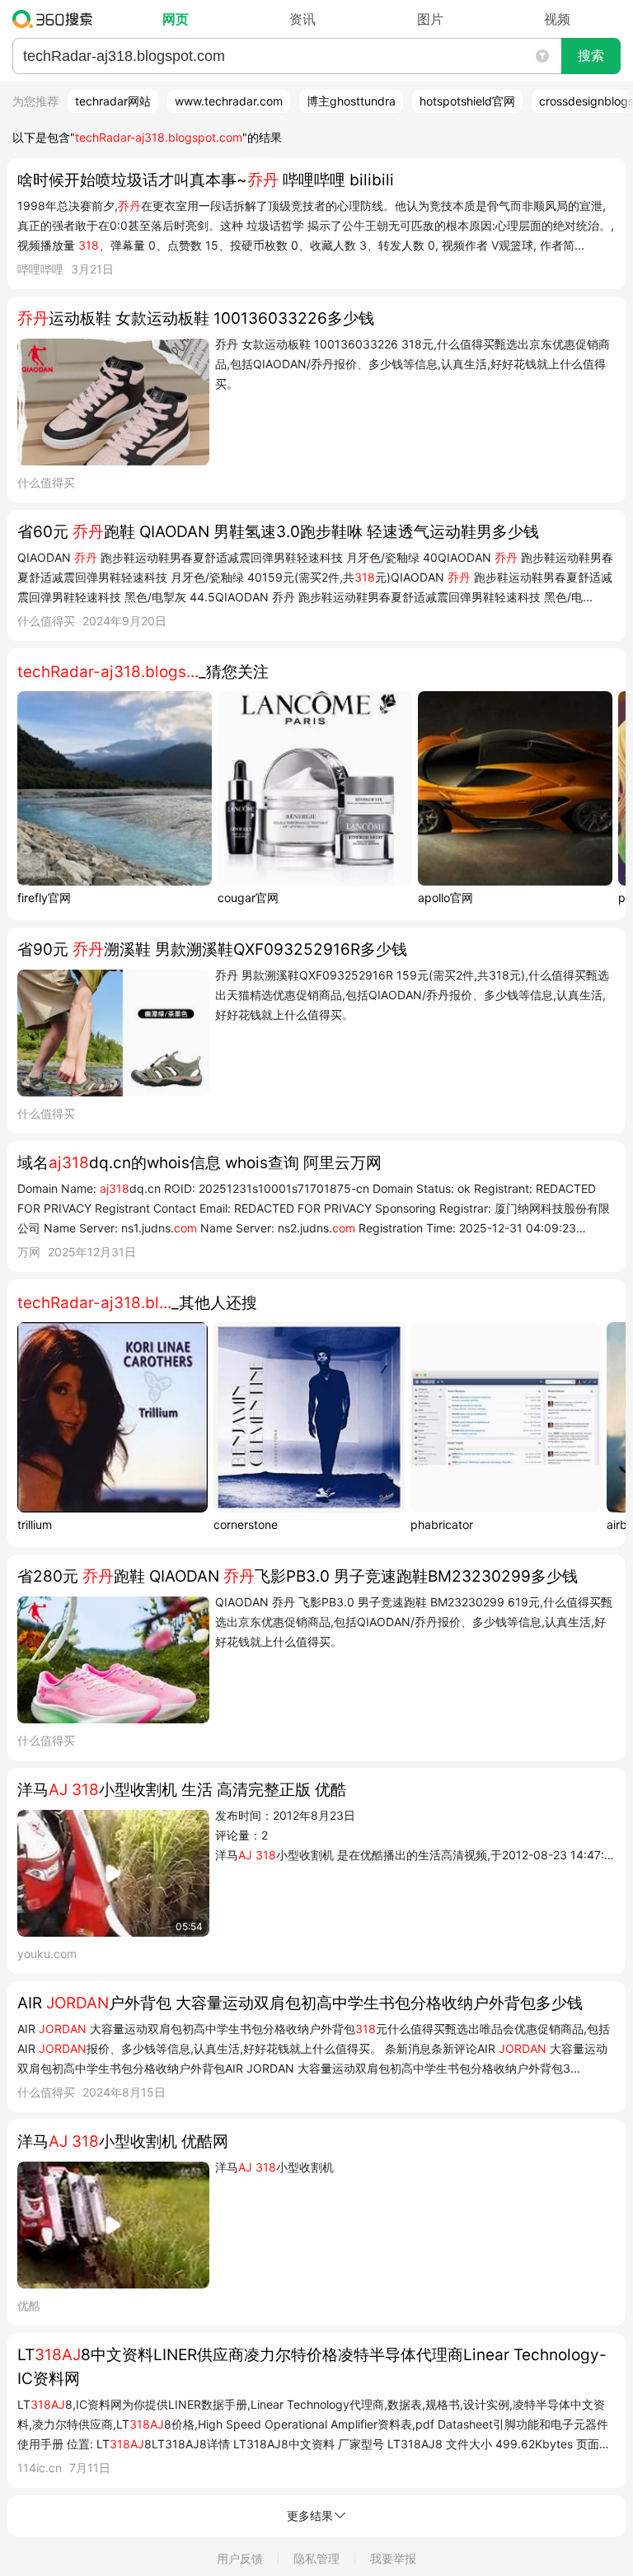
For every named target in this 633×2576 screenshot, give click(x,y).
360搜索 (56, 19)
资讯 (302, 19)
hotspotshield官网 (467, 101)
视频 (557, 19)
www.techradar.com (229, 101)
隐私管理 (316, 2558)
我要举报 (393, 2558)
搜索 (591, 56)
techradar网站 (113, 101)
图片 (430, 19)
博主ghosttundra (351, 101)
